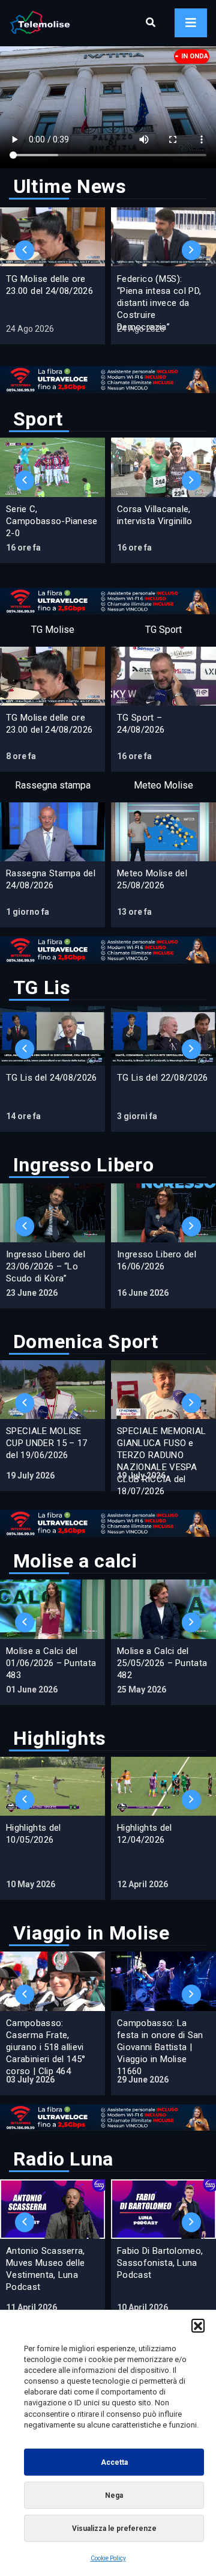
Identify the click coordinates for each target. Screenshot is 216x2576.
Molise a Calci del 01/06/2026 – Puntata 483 (51, 1663)
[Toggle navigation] (191, 23)
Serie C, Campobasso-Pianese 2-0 (52, 521)
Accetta (114, 2462)
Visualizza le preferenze (114, 2529)
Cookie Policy (108, 2558)
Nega (114, 2495)
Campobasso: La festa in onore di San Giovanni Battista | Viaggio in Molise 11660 (160, 2047)
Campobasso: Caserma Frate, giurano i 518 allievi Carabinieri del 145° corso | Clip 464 (46, 2047)
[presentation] (25, 250)
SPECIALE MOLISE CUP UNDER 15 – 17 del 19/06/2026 (46, 1443)
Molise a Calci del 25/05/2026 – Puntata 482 (162, 1663)
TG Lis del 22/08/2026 (163, 1078)
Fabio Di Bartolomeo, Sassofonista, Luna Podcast (160, 2263)
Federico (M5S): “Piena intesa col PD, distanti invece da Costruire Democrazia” (159, 303)
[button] (198, 2325)
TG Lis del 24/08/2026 (52, 1078)
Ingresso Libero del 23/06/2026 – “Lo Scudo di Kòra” (46, 1266)
